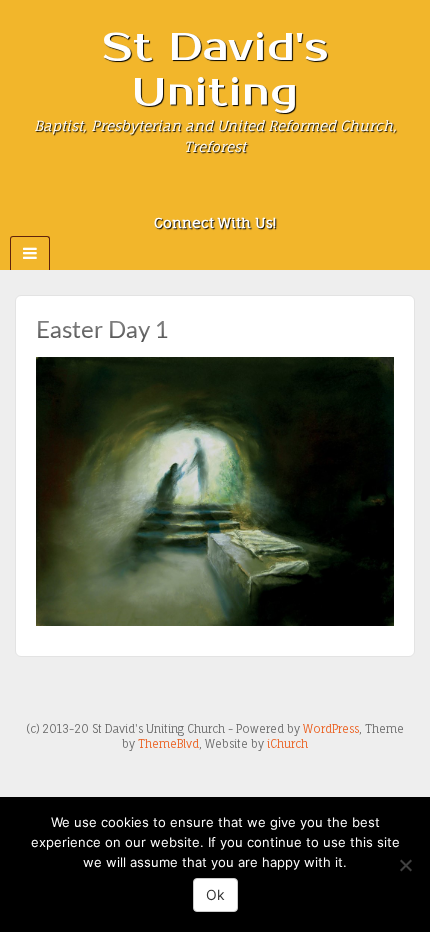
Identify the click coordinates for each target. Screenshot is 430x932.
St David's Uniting (215, 70)
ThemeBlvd (168, 744)
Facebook (188, 195)
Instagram (215, 195)
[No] (405, 865)
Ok (215, 894)
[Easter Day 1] (215, 490)
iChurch (287, 744)
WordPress (331, 729)
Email (161, 195)
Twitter (242, 195)
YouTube (269, 195)
